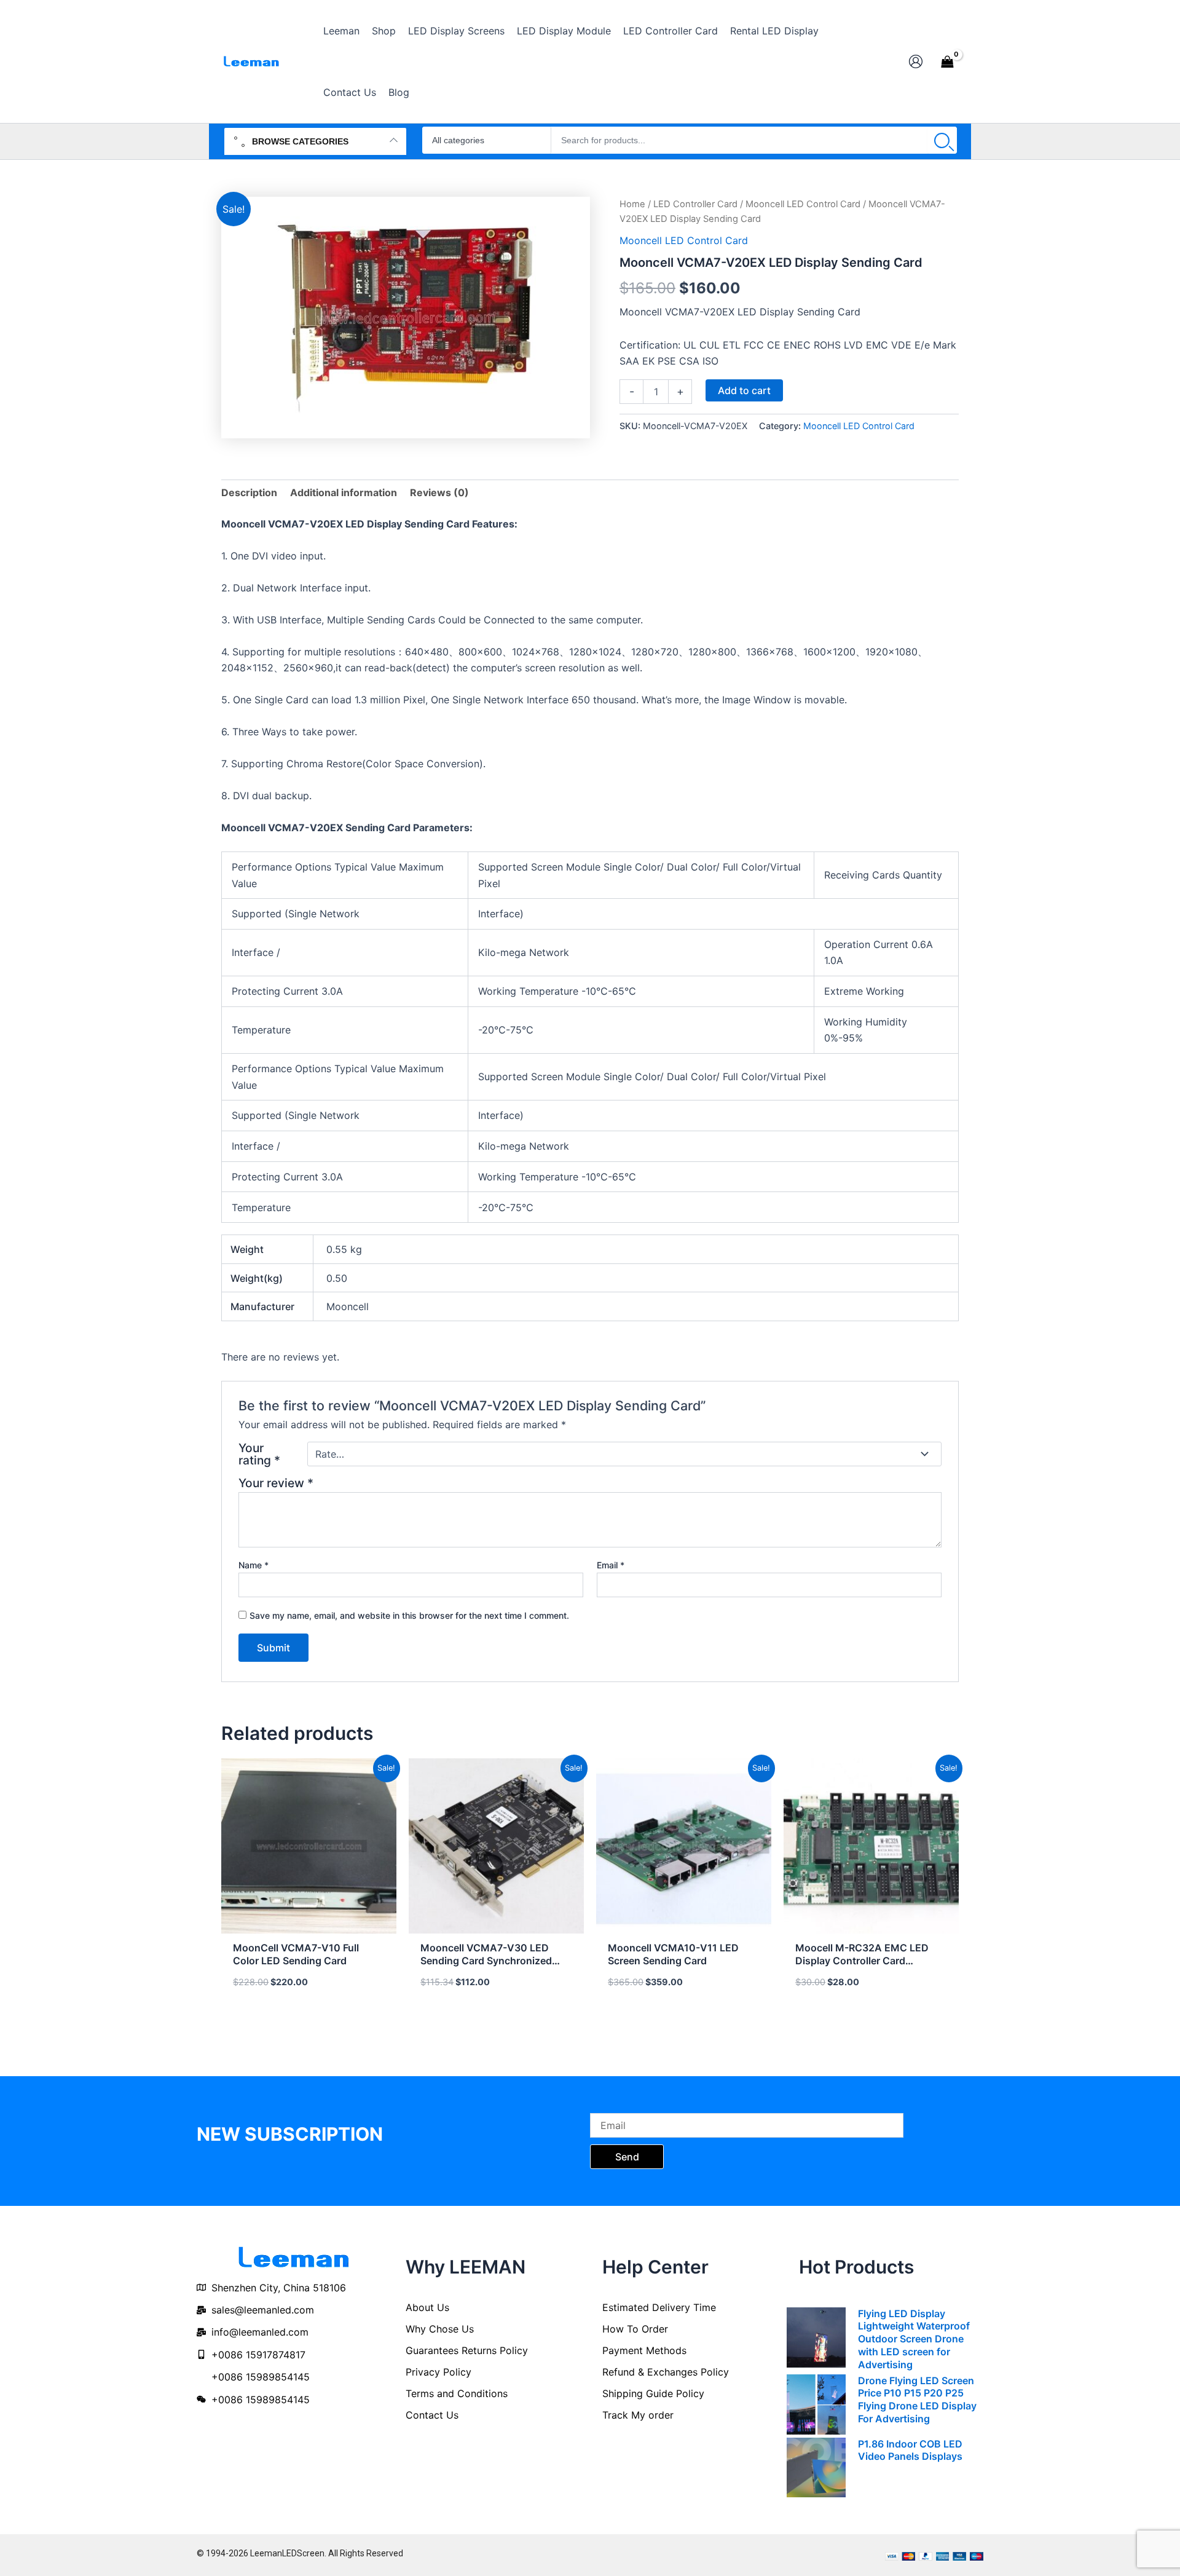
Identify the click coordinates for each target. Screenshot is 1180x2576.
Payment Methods (644, 2350)
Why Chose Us (440, 2329)
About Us (427, 2307)
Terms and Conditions (457, 2393)
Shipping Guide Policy (653, 2393)
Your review (276, 1483)
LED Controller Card (695, 204)
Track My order (638, 2415)
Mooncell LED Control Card (803, 204)
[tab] (249, 492)
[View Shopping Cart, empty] (947, 61)
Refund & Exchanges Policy (666, 2372)
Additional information (344, 492)
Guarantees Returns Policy (467, 2350)
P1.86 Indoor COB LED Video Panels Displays (910, 2450)
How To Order (635, 2329)
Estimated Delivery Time (659, 2307)
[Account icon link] (916, 61)
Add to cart (744, 390)
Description (249, 492)
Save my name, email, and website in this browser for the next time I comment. (409, 1615)
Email (611, 1565)
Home (632, 204)
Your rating (259, 1454)
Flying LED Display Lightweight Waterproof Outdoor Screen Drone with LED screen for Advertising (914, 2339)
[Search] (942, 140)
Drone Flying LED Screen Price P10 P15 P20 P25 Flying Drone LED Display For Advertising (917, 2400)
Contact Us (432, 2415)
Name (254, 1565)
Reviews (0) (439, 492)
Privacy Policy (439, 2372)
